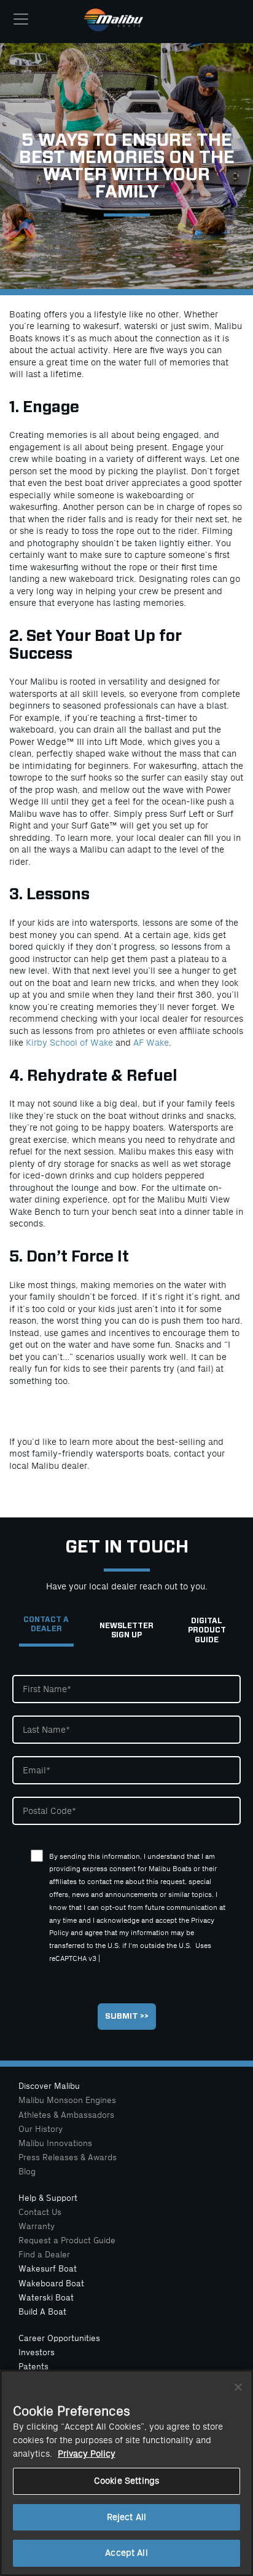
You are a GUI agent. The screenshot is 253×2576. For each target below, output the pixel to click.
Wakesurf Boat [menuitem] (48, 2269)
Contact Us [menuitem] (40, 2212)
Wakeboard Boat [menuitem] (51, 2284)
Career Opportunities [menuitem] (59, 2338)
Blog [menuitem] (27, 2172)
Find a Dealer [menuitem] (44, 2255)
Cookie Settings (126, 2481)
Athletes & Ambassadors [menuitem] (66, 2115)
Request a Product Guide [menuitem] (67, 2240)
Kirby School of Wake (71, 1043)
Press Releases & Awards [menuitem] (68, 2157)
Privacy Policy (87, 2454)
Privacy (114, 1959)
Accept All (126, 2553)
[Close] (238, 2387)
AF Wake (151, 1043)
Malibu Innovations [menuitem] (55, 2143)
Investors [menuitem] (37, 2352)
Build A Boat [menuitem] (42, 2312)
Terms (137, 1959)
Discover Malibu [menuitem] (49, 2086)
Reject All (126, 2517)
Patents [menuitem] (33, 2367)
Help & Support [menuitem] (48, 2198)
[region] (126, 2473)
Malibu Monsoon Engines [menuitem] (67, 2100)
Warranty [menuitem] (37, 2226)
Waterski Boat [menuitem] (46, 2298)
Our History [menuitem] (41, 2129)
